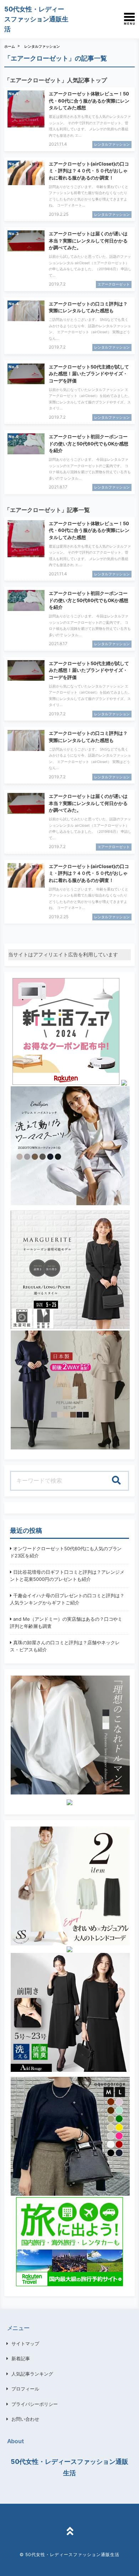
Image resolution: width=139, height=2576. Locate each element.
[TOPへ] (69, 2532)
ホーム (10, 46)
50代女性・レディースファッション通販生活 (36, 19)
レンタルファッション (42, 46)
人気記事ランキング (32, 2374)
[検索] (116, 1481)
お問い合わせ (25, 2419)
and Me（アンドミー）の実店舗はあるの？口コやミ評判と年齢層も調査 (66, 1623)
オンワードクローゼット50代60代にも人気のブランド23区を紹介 (66, 1552)
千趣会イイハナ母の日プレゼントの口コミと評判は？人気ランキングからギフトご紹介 (67, 1599)
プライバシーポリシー (35, 2404)
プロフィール (25, 2389)
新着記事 (21, 2358)
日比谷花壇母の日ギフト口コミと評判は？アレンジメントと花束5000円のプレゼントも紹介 (67, 1576)
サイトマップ (25, 2344)
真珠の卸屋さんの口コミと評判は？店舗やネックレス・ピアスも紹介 (65, 1646)
